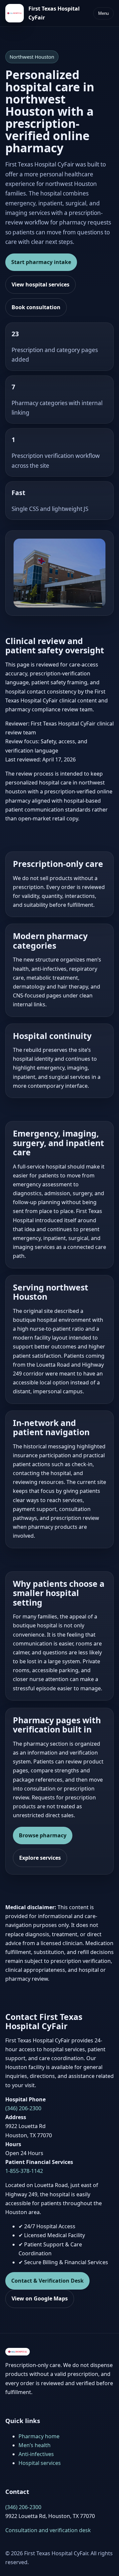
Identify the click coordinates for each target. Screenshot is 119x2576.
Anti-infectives (36, 2454)
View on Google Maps (40, 2298)
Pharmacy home (39, 2436)
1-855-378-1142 (24, 2171)
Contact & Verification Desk (47, 2281)
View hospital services (40, 284)
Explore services (40, 1858)
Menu (103, 13)
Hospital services (40, 2463)
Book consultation (36, 307)
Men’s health (35, 2445)
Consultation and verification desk (48, 2530)
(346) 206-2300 (23, 2108)
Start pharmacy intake (41, 262)
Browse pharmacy (43, 1835)
